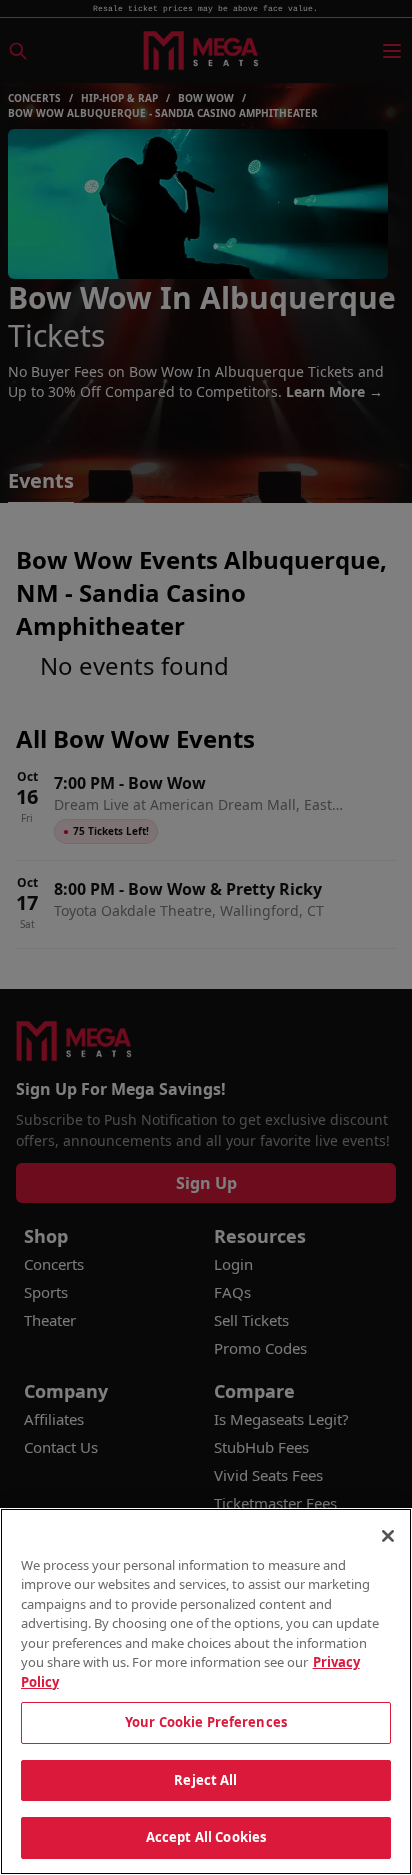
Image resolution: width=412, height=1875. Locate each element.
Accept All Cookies (206, 1837)
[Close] (388, 1536)
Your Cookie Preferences (206, 1722)
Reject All (205, 1780)
